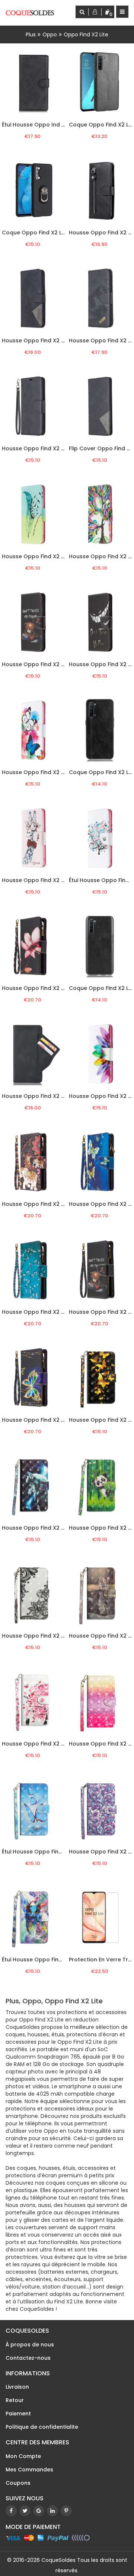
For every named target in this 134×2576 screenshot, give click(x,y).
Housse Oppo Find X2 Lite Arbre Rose (52, 1744)
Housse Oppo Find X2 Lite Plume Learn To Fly (62, 556)
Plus (31, 34)
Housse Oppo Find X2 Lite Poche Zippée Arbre (63, 1312)
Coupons (18, 2483)
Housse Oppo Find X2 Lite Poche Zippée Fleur (62, 988)
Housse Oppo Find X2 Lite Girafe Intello (55, 880)
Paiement (18, 2414)
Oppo (50, 34)
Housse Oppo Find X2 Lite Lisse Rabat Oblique (63, 448)
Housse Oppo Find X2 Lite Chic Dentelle (55, 1636)
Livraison (17, 2387)
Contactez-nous (28, 2358)
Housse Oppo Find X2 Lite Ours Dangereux (59, 664)
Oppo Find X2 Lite (86, 34)
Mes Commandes (29, 2470)
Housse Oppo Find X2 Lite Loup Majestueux (59, 1528)
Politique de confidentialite (42, 2427)
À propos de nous (30, 2345)
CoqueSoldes (58, 2560)
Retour (15, 2400)
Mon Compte (23, 2456)
